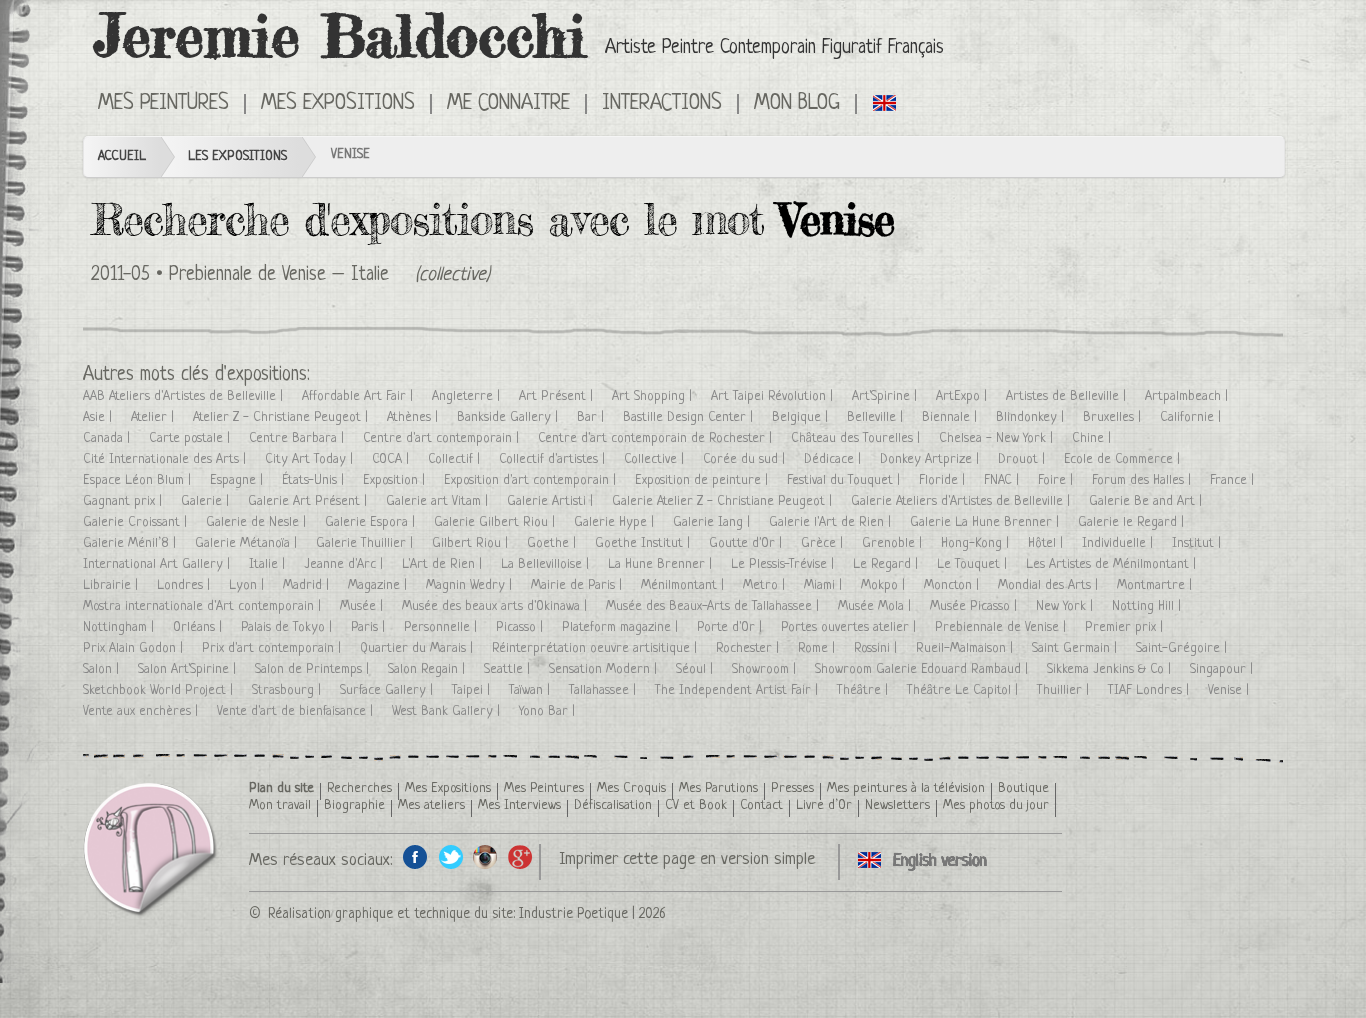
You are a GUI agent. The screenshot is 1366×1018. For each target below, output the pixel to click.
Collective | (656, 459)
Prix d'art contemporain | (273, 648)
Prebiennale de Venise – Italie (279, 275)
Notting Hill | (1148, 606)
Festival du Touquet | (845, 480)
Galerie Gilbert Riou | (496, 522)
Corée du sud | (746, 459)
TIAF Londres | (1150, 690)
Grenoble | (894, 543)
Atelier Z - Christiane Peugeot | (282, 417)
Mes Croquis (631, 788)
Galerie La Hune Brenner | (986, 522)
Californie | (1192, 417)
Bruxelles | (1114, 417)
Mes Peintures (544, 788)
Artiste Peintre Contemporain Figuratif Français (774, 48)
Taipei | (473, 690)
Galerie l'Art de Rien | (832, 522)
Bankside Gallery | (509, 417)
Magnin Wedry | (471, 585)
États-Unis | (315, 480)
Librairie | (112, 585)
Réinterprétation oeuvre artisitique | (596, 648)
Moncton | (953, 585)
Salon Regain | (428, 669)
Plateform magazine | (622, 627)
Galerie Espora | (372, 522)
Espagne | (238, 480)
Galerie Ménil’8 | (131, 543)
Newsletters (897, 805)
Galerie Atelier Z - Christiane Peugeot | (724, 501)
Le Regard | (887, 564)
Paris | (370, 627)
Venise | (1230, 690)
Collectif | (456, 459)
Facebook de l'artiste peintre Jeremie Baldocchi (415, 856)
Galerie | (207, 501)
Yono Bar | (549, 711)
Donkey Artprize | (931, 459)
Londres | (185, 585)
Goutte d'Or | (747, 543)
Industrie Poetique (573, 914)
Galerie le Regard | (1133, 522)
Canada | (108, 438)
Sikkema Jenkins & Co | (1111, 669)
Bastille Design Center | (690, 417)
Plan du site (281, 788)
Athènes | (414, 417)
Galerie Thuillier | (366, 543)
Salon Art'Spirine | (189, 669)
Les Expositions (237, 156)
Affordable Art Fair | (359, 396)
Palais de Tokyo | (288, 627)
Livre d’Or (824, 805)
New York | (1066, 606)
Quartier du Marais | (418, 648)
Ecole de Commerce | (1124, 459)
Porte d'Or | (731, 627)
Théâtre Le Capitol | (964, 690)
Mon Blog (797, 104)
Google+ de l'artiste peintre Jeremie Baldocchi (520, 856)
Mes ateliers (431, 805)
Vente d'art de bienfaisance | (297, 711)
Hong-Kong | (977, 543)
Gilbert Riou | (472, 543)
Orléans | (199, 627)
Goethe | (553, 543)
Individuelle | (1119, 543)
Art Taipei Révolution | (774, 396)
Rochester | (749, 648)
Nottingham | (120, 627)
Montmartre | (1156, 585)
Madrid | (308, 585)
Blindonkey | (1032, 417)
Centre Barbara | (298, 438)
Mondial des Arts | (1050, 585)
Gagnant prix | (124, 501)
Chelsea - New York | (998, 438)
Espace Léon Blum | (139, 480)
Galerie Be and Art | (1147, 501)
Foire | (1057, 480)
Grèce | (824, 543)
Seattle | (509, 669)
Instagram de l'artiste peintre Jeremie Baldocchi (485, 856)
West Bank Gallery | (448, 711)
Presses (792, 788)
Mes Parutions (718, 788)
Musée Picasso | (975, 606)
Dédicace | (834, 459)
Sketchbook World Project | (160, 690)
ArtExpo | (963, 396)
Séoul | (696, 669)
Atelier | (154, 417)
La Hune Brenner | (662, 564)
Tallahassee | (604, 690)
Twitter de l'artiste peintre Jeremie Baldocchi (450, 856)
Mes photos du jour (996, 805)
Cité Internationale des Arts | (166, 459)
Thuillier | (1065, 690)
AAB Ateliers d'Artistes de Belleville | (185, 396)
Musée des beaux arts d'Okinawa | (496, 606)
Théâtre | (864, 690)
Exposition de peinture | (703, 480)
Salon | (103, 669)
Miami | (825, 585)
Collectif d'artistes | (554, 459)
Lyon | (248, 585)
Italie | (269, 564)
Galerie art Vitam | (439, 501)
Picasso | (521, 627)
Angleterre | (468, 396)
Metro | (766, 585)
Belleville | (877, 417)
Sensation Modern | (605, 669)
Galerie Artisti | (552, 501)
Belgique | (802, 417)
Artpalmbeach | (1188, 396)
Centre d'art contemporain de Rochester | (657, 438)
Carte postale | (191, 438)
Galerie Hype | (616, 522)
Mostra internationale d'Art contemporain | (204, 606)
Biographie (354, 805)
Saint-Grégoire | (1183, 648)
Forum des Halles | (1143, 480)
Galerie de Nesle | (258, 522)
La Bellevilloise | (547, 564)
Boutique (1023, 788)
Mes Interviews (519, 805)
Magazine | (379, 585)
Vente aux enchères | (142, 711)
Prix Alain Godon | (135, 648)
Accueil (122, 156)
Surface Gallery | (388, 690)
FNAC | (1003, 480)
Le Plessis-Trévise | (784, 564)
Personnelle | (442, 627)
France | (1234, 480)
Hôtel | (1047, 543)
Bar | (592, 417)
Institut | (1198, 543)
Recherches (359, 788)
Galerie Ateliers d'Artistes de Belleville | (962, 501)
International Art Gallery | (158, 564)
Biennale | (951, 417)
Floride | (944, 480)
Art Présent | (558, 396)
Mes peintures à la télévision (906, 788)
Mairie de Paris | (578, 585)
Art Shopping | (654, 396)
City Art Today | (311, 459)
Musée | (363, 606)
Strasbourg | (288, 690)
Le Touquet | (974, 564)
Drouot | (1023, 459)
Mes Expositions (448, 788)
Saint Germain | (1076, 648)
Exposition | (396, 480)
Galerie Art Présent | (309, 501)
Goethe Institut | (644, 543)
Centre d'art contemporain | (443, 438)
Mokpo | (885, 585)
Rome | (818, 648)
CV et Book (696, 805)
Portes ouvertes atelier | (850, 627)
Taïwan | (531, 690)
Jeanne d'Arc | (345, 564)
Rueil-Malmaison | (966, 648)
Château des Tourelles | (857, 438)
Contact (761, 805)
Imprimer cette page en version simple (687, 859)
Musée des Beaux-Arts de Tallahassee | (714, 606)
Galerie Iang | (713, 522)
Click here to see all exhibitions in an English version (885, 102)
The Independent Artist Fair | (738, 690)
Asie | (99, 417)
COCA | (392, 459)
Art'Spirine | (886, 396)
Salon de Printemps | (314, 669)
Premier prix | (1126, 627)
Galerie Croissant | (137, 522)
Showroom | (766, 669)
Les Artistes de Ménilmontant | (1113, 564)
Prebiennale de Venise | (1002, 627)
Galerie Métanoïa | (248, 543)
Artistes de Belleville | (1068, 396)
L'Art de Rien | (444, 564)
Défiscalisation (613, 805)
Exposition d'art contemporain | (532, 480)
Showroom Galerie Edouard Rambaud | (923, 669)
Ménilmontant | (684, 585)
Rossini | (877, 648)
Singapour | (1223, 669)
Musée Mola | (876, 606)
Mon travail (280, 805)
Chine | (1093, 438)
